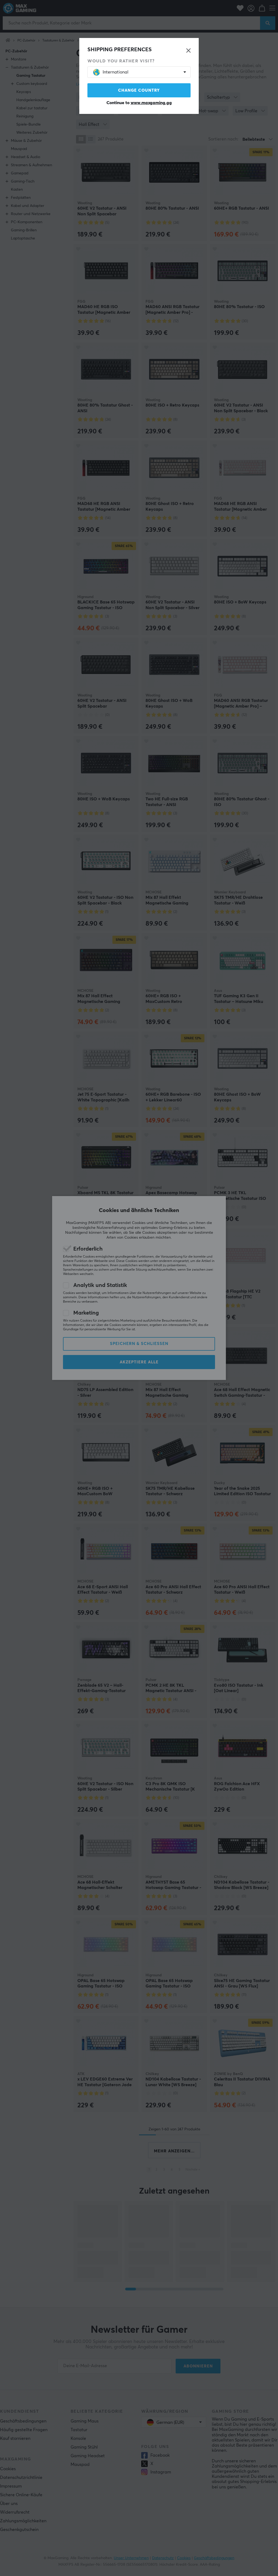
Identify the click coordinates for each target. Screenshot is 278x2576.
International (116, 72)
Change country (139, 90)
